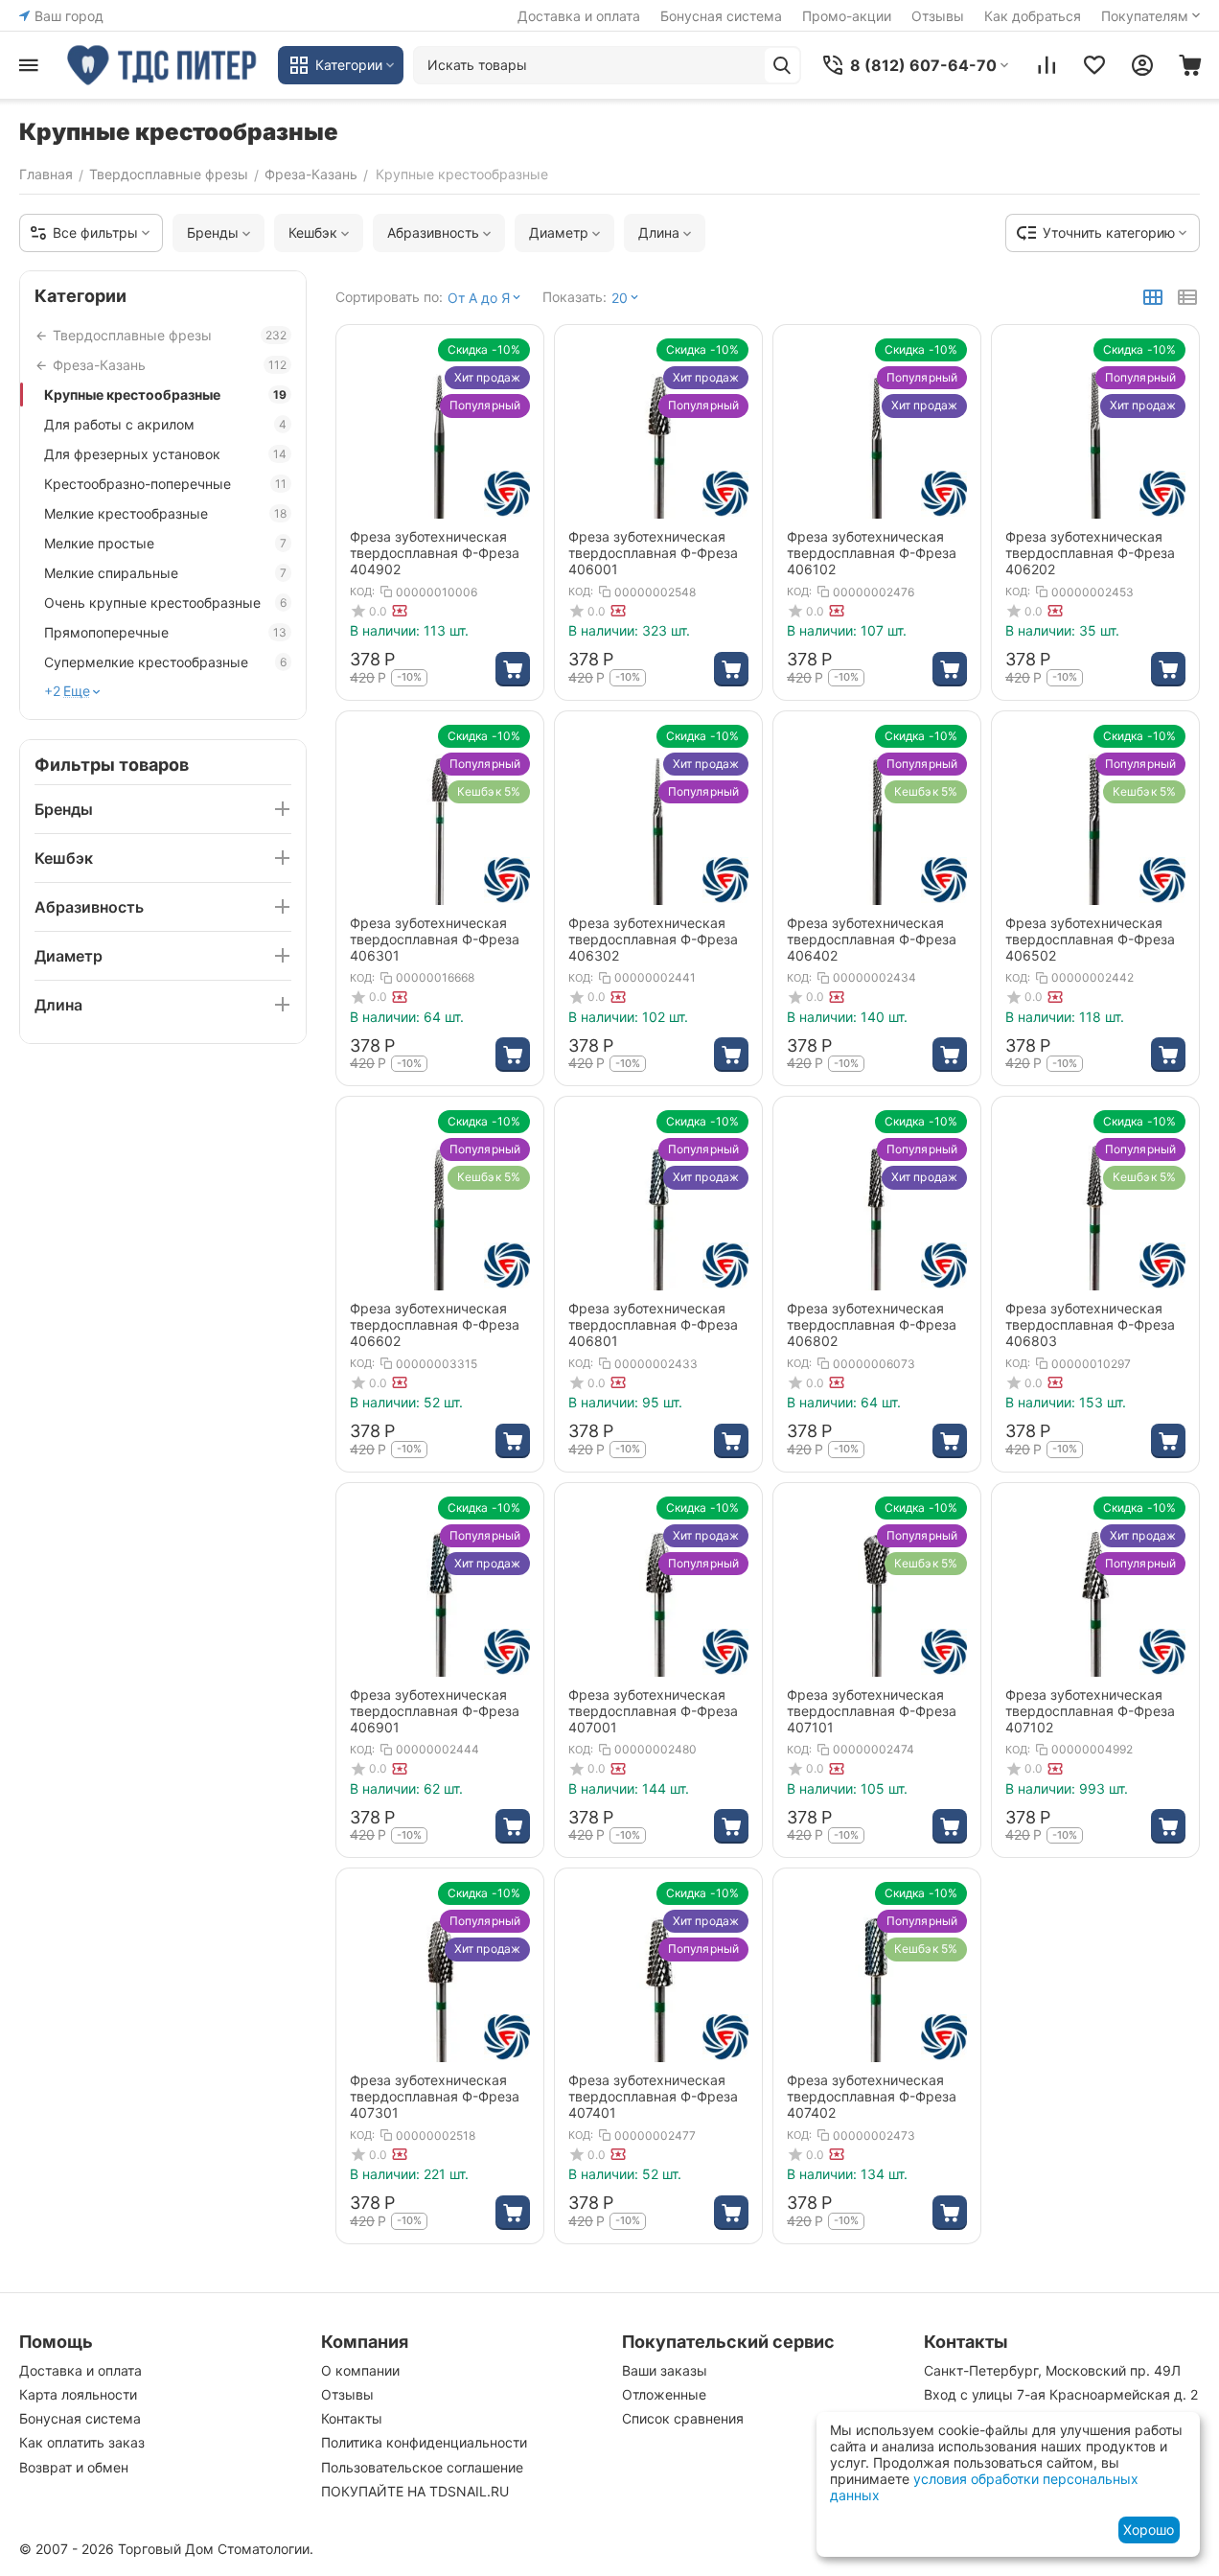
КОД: (362, 592)
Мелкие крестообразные (165, 513)
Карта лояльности (78, 2394)
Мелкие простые (165, 543)
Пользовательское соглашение (422, 2467)
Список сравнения (683, 2418)
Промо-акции (847, 16)
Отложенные (664, 2394)
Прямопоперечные (165, 632)
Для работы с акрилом (165, 424)
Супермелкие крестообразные (165, 662)
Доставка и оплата (579, 16)
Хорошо (1149, 2530)
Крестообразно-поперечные (165, 484)
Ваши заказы (665, 2370)
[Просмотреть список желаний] (1094, 65)
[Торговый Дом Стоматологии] (163, 65)
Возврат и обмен (74, 2467)
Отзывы (938, 16)
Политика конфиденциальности (424, 2442)
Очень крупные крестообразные (165, 603)
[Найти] (782, 65)
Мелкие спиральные (165, 573)
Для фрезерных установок (165, 454)
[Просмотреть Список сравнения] (1046, 65)
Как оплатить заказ (82, 2442)
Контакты (352, 2418)
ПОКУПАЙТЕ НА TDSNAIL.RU (415, 2491)
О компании (360, 2370)
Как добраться (1033, 16)
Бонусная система (721, 16)
